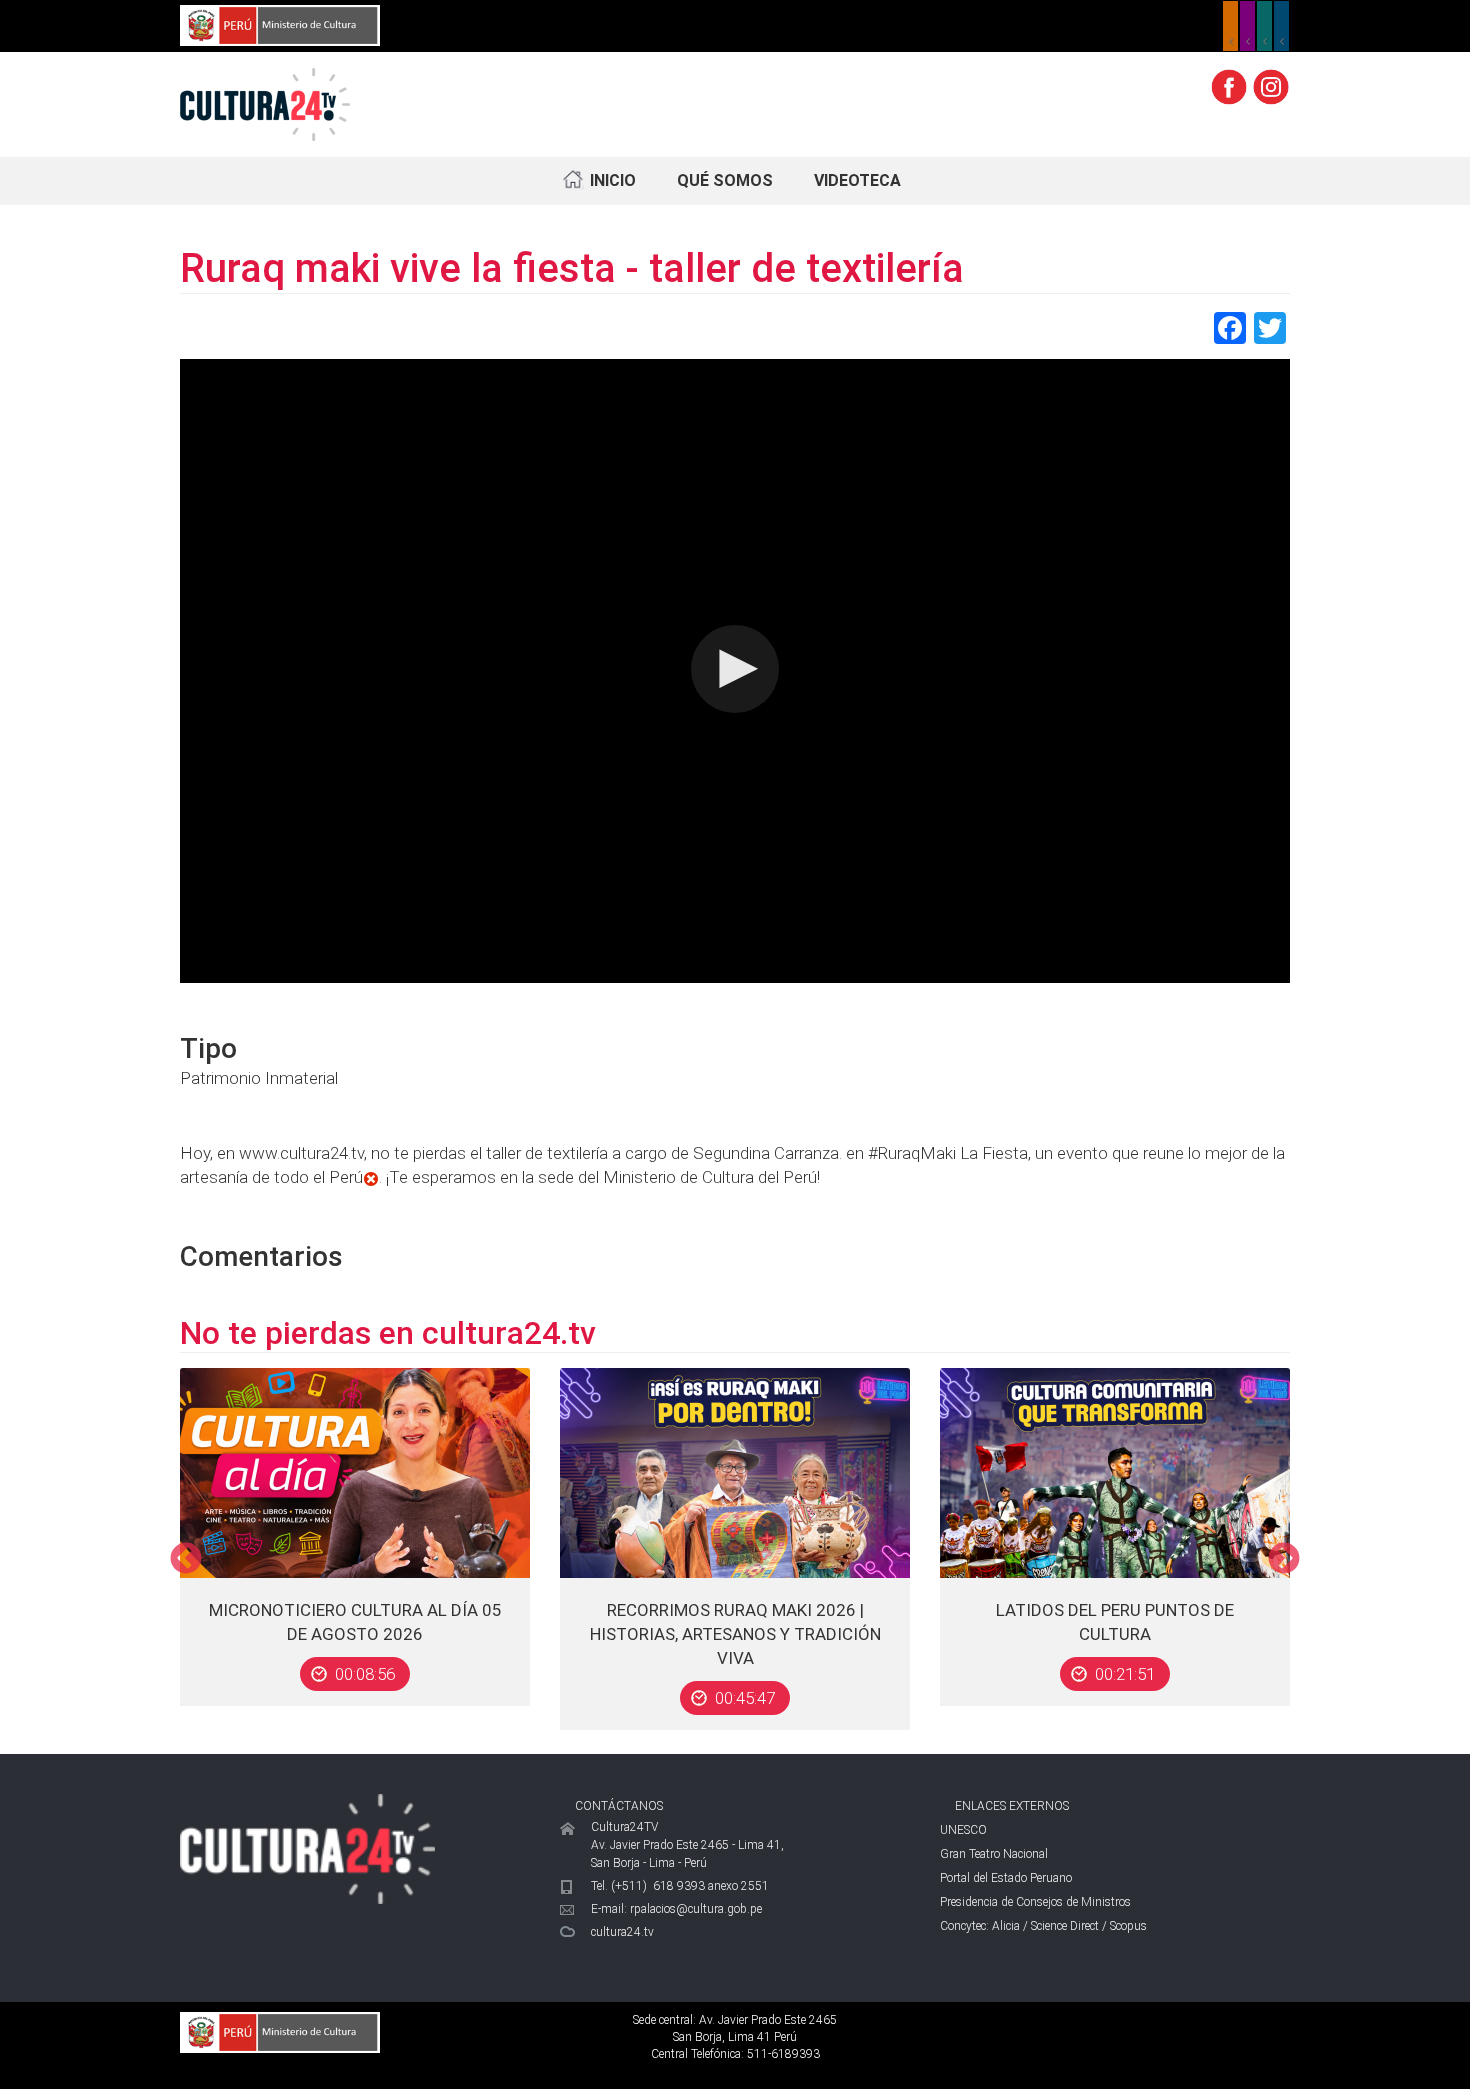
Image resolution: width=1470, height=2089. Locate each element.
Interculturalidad (1264, 26)
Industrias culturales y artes (1247, 26)
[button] (735, 669)
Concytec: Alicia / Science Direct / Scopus (1043, 1926)
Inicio (613, 180)
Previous (186, 1560)
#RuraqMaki (912, 1153)
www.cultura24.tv (301, 1153)
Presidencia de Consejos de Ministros (1035, 1902)
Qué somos (725, 180)
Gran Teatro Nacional (994, 1854)
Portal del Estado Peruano (1006, 1878)
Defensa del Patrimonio (1281, 26)
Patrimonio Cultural (1230, 26)
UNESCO (963, 1830)
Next (1284, 1560)
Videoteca (857, 180)
